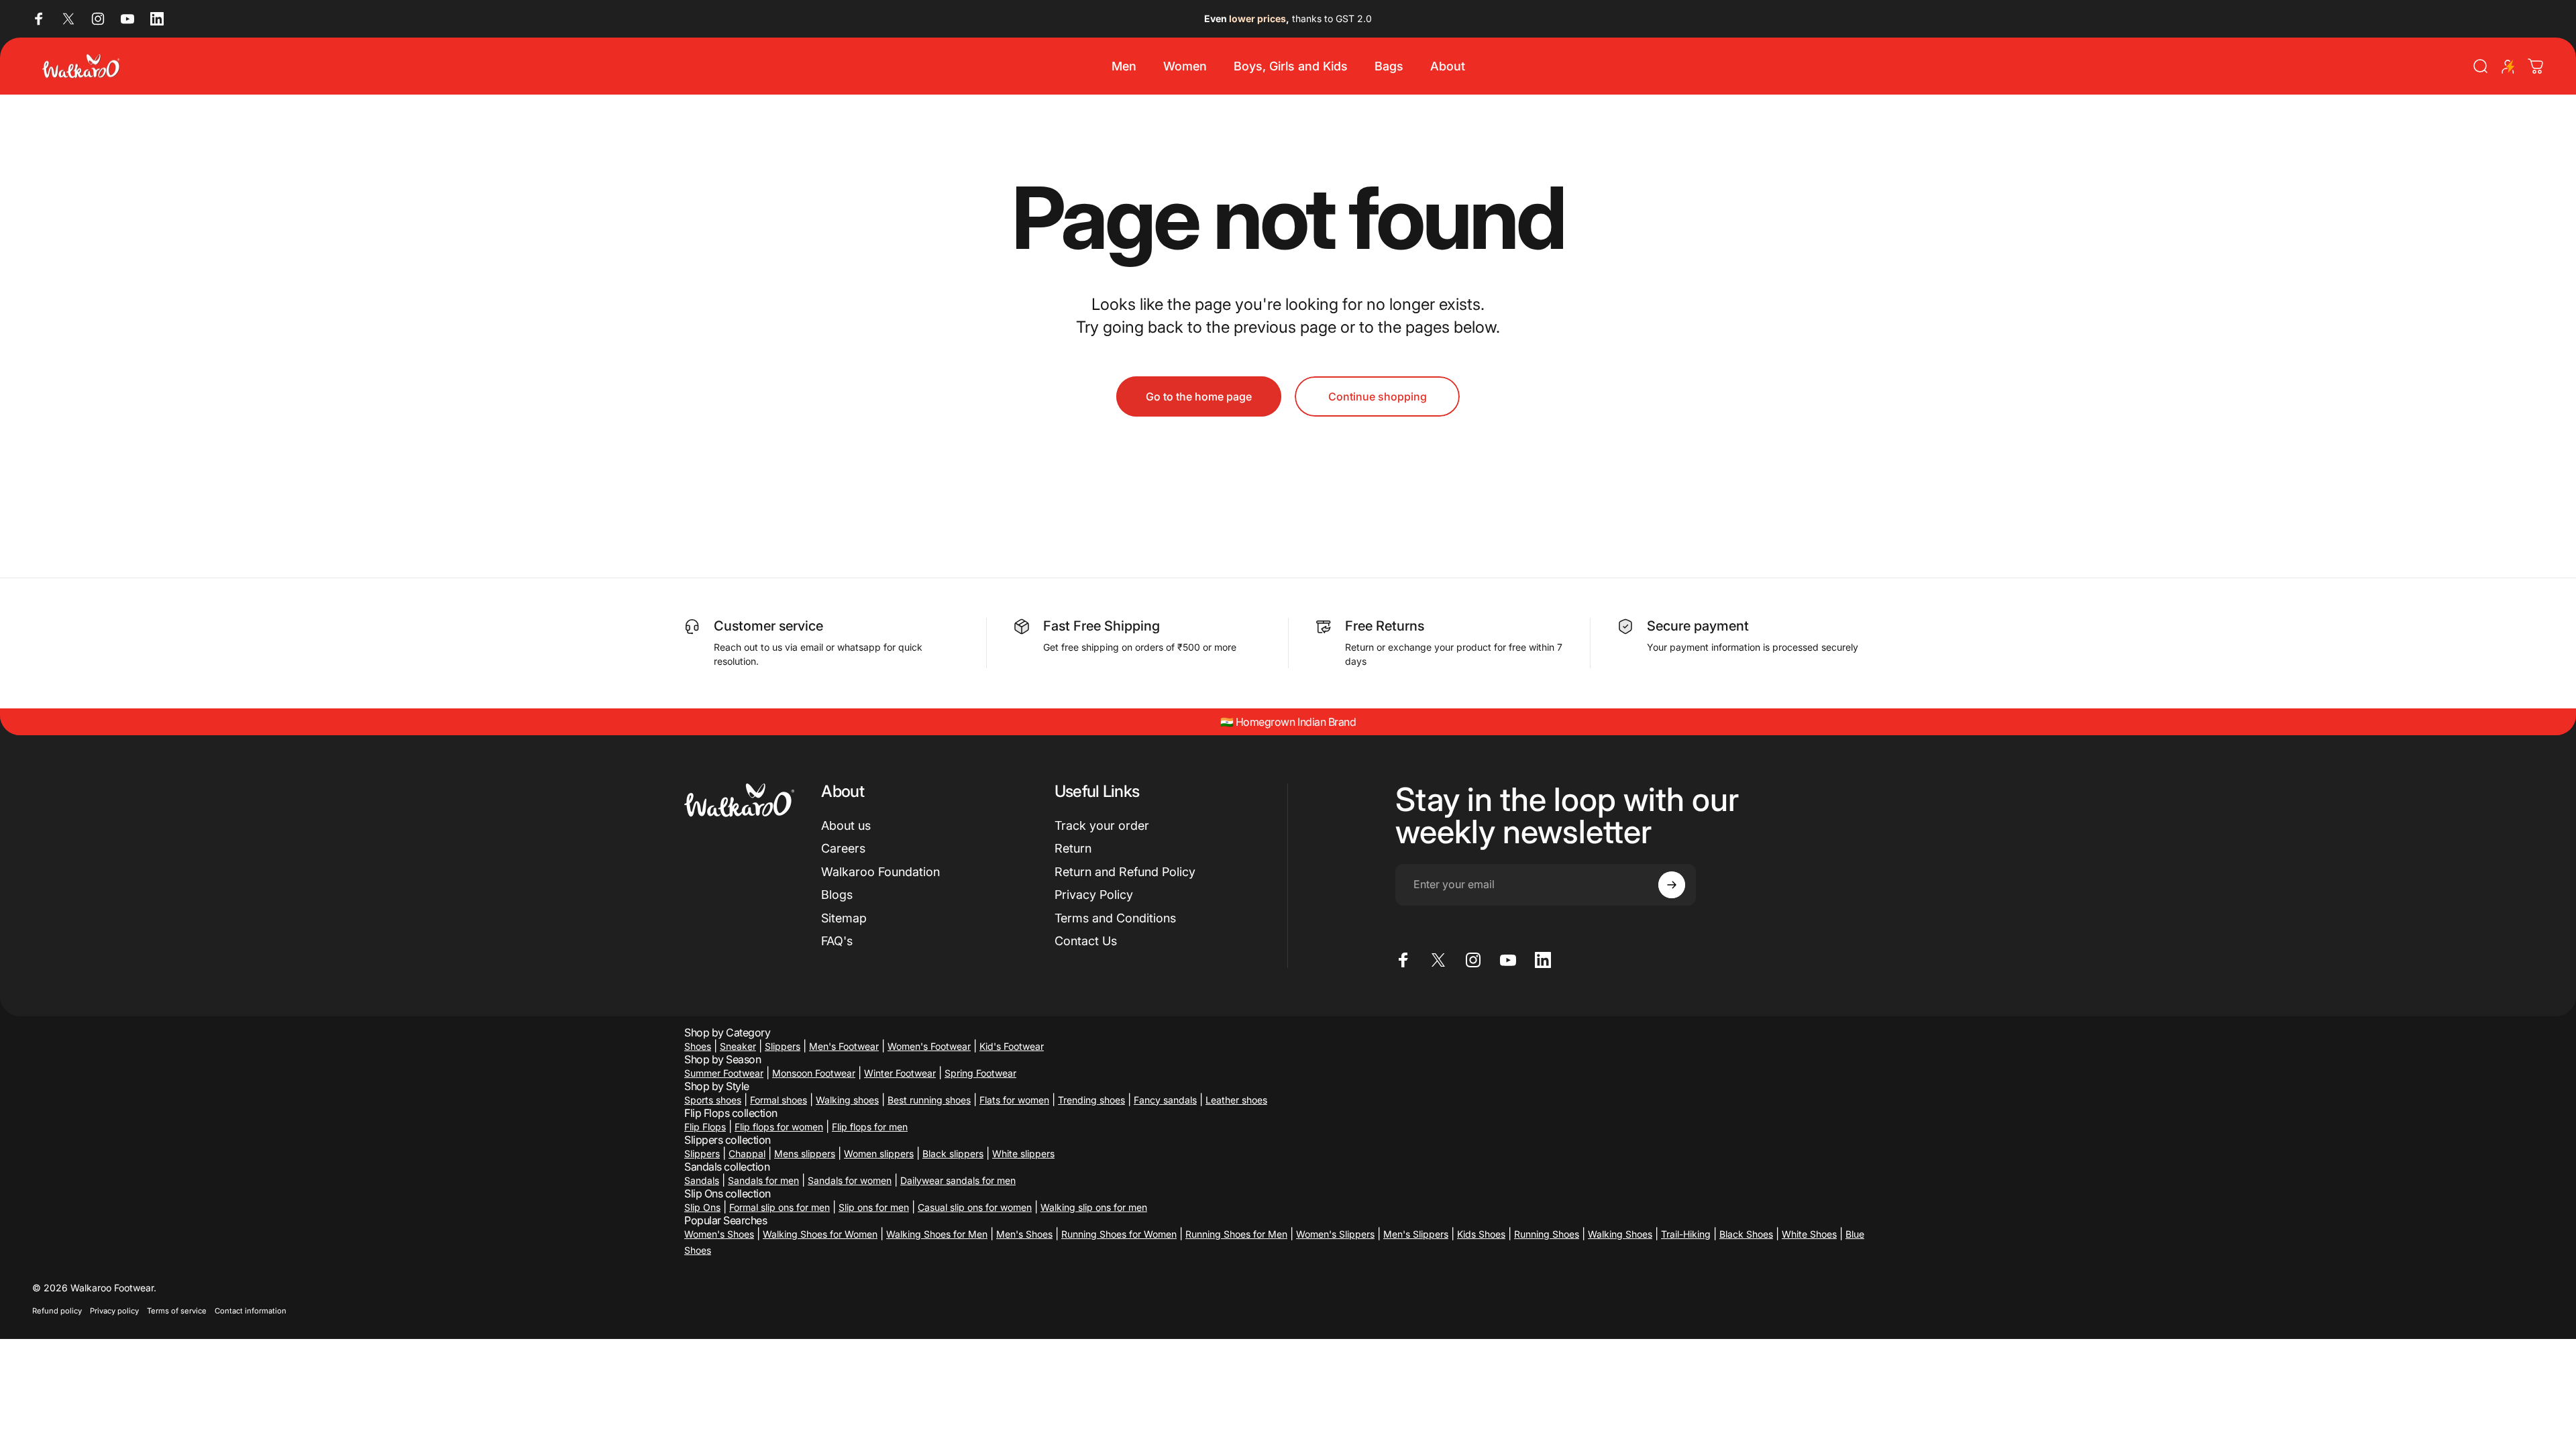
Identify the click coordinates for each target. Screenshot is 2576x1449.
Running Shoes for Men (1236, 1234)
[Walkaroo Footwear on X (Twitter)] (68, 19)
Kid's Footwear (1012, 1046)
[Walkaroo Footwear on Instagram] (98, 19)
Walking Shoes (1620, 1234)
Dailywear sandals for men (958, 1180)
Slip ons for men (874, 1207)
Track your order (1102, 825)
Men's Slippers (1416, 1234)
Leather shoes (1236, 1100)
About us (846, 825)
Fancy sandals (1165, 1100)
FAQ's (837, 941)
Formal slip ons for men (780, 1207)
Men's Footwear (844, 1046)
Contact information (251, 1311)
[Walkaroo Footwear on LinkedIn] (157, 19)
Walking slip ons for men (1094, 1207)
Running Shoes (1547, 1234)
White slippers (1023, 1153)
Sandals (702, 1180)
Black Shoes (1746, 1234)
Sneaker (738, 1046)
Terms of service (177, 1311)
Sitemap (844, 918)
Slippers (783, 1046)
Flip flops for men (870, 1127)
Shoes (698, 1046)
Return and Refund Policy (1125, 872)
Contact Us (1086, 941)
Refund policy (57, 1311)
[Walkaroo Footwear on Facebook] (39, 19)
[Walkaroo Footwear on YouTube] (127, 19)
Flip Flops (705, 1127)
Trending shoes (1091, 1100)
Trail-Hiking (1686, 1234)
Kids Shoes (1481, 1234)
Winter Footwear (900, 1073)
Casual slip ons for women (975, 1207)
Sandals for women (850, 1180)
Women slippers (879, 1153)
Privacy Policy (1094, 895)
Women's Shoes (719, 1234)
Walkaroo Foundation (880, 872)
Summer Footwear (724, 1073)
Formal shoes (779, 1100)
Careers (843, 848)
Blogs (837, 895)
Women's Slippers (1335, 1234)
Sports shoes (713, 1100)
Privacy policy (114, 1311)
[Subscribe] (1672, 885)
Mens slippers (805, 1153)
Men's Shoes (1024, 1234)
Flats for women (1014, 1100)
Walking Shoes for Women (820, 1234)
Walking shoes (847, 1100)
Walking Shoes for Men (937, 1234)
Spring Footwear (980, 1073)
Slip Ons (702, 1207)
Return (1073, 848)
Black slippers (953, 1153)
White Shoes (1809, 1234)
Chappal (747, 1153)
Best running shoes (929, 1100)
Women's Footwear (929, 1046)
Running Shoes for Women (1119, 1234)
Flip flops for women (779, 1127)
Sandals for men (763, 1180)
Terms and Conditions (1115, 918)
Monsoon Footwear (814, 1073)
